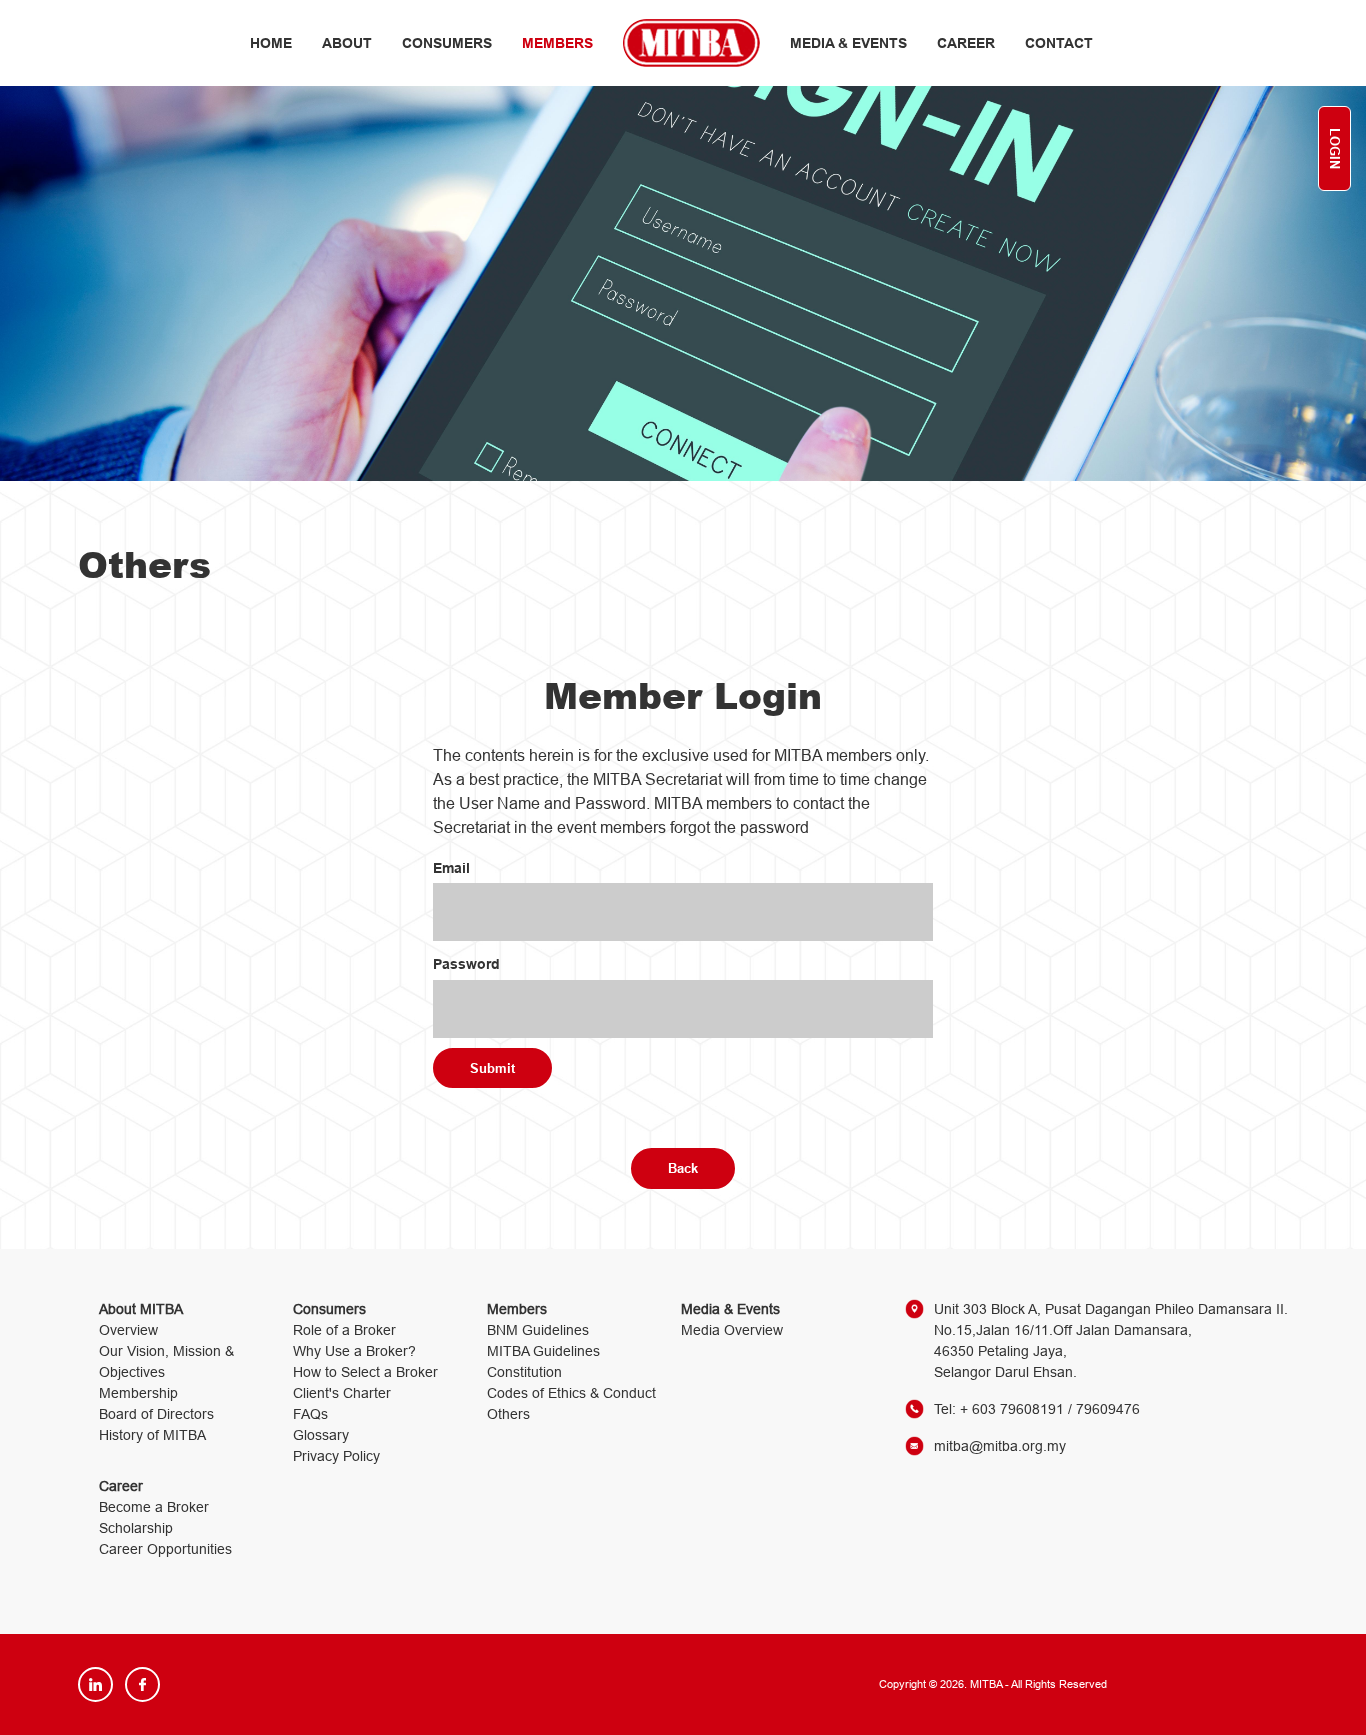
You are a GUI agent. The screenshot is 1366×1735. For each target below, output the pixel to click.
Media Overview (732, 1330)
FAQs (310, 1414)
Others (508, 1414)
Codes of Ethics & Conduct (571, 1393)
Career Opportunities (165, 1549)
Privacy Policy (336, 1456)
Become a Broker (154, 1507)
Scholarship (136, 1528)
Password (466, 964)
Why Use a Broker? (354, 1351)
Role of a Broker (344, 1330)
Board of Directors (156, 1414)
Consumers (447, 43)
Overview (128, 1330)
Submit (492, 1068)
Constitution (524, 1372)
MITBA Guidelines (543, 1351)
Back (683, 1168)
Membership (138, 1393)
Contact (1059, 43)
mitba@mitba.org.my (1000, 1446)
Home (271, 43)
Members (557, 43)
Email (451, 868)
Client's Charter (342, 1393)
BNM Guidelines (538, 1330)
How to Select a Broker (365, 1372)
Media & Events (848, 43)
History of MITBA (152, 1435)
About (347, 43)
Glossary (321, 1435)
